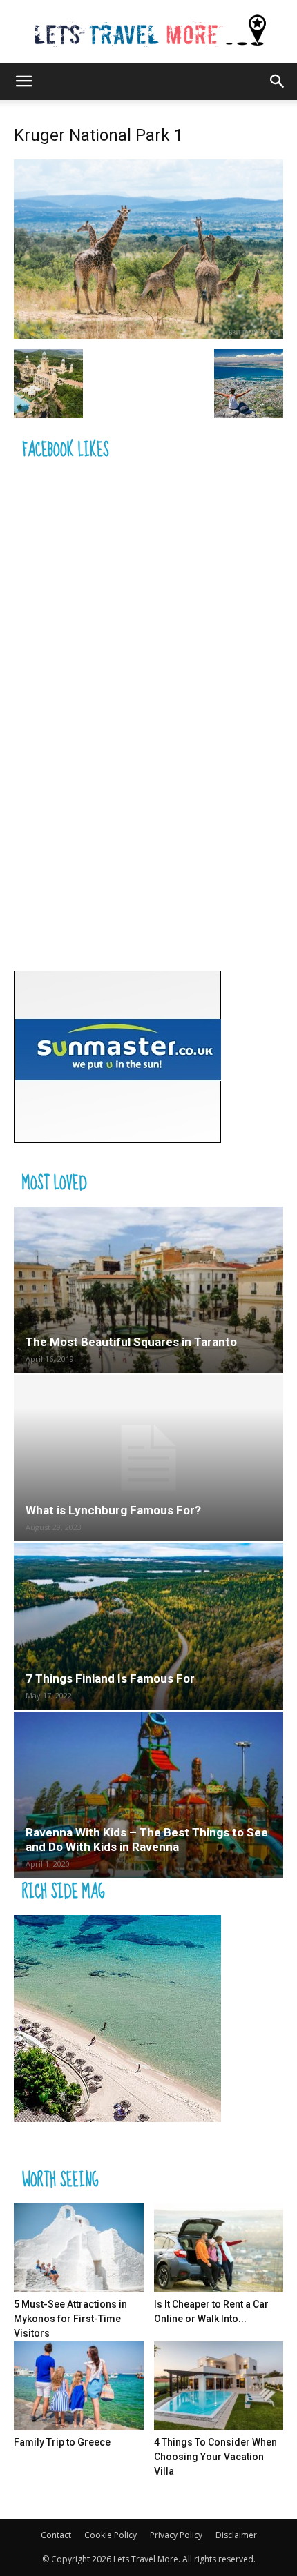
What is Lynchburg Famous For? (113, 1510)
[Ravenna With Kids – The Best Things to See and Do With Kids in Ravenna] (148, 1795)
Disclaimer (236, 2535)
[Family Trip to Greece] (79, 2386)
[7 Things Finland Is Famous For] (148, 1626)
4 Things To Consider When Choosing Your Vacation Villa (215, 2457)
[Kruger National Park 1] (148, 335)
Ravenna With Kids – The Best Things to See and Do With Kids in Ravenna (147, 1840)
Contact (56, 2535)
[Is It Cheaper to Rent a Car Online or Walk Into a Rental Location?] (219, 2248)
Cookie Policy (111, 2535)
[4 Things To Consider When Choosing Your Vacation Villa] (219, 2386)
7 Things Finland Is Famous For (110, 1678)
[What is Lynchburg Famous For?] (148, 1458)
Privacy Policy (176, 2535)
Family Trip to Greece (62, 2442)
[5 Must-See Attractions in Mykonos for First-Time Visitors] (79, 2248)
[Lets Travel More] (148, 32)
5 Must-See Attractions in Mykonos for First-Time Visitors (70, 2319)
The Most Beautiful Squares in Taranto (131, 1342)
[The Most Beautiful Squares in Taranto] (148, 1290)
